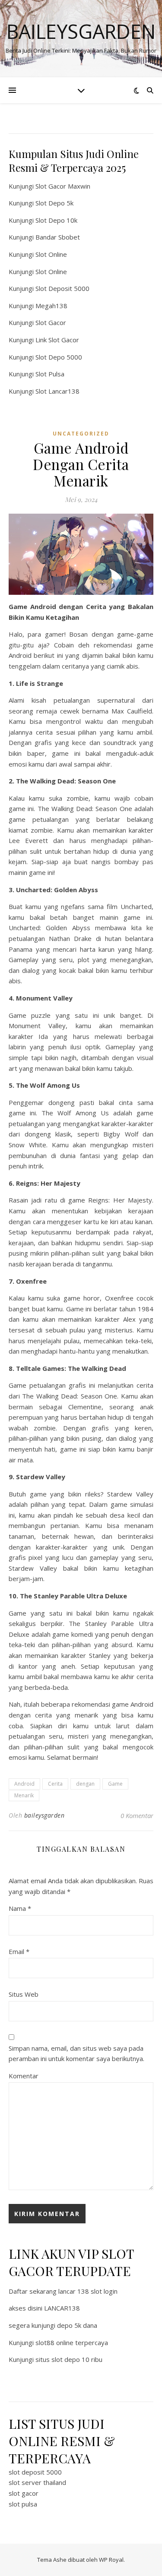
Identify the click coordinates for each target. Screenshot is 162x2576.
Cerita (55, 1784)
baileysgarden (44, 1815)
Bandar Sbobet (58, 237)
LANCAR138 (62, 2308)
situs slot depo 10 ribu (69, 2359)
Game (115, 1784)
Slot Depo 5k (54, 203)
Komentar (24, 2076)
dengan (85, 1784)
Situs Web (24, 1994)
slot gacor (24, 2493)
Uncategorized (81, 434)
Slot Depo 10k (56, 220)
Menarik (24, 1795)
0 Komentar (137, 1815)
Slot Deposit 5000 (62, 288)
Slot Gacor (51, 322)
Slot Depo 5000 (59, 357)
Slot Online (51, 254)
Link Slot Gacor (57, 340)
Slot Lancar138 (57, 391)
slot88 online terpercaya (72, 2342)
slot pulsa (23, 2504)
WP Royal (111, 2560)
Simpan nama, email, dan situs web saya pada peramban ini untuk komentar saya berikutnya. (76, 2054)
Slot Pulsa (50, 374)
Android (24, 1784)
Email (19, 1951)
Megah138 (51, 306)
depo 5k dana (77, 2325)
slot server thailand (37, 2482)
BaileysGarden (81, 31)
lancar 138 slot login (88, 2291)
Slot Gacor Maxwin (63, 186)
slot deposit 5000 (35, 2472)
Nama (20, 1908)
